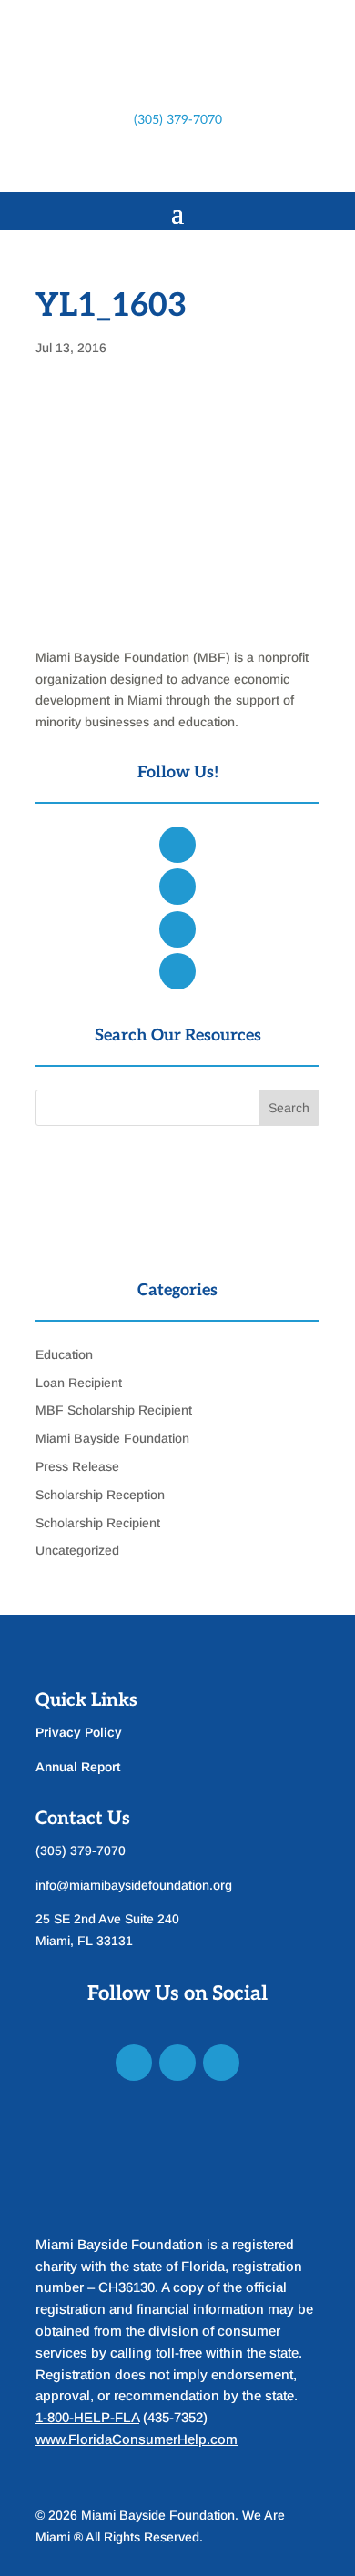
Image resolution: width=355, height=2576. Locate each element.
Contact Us (83, 1819)
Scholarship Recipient (98, 1523)
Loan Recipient (79, 1383)
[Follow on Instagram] (159, 164)
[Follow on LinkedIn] (196, 164)
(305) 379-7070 (178, 120)
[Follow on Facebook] (123, 164)
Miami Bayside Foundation (112, 1438)
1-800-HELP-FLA (87, 2417)
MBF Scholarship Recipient (114, 1410)
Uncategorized (77, 1550)
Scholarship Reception (100, 1495)
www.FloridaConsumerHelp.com (137, 2439)
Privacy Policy (79, 1732)
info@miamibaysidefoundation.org (134, 1885)
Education (64, 1354)
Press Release (77, 1466)
